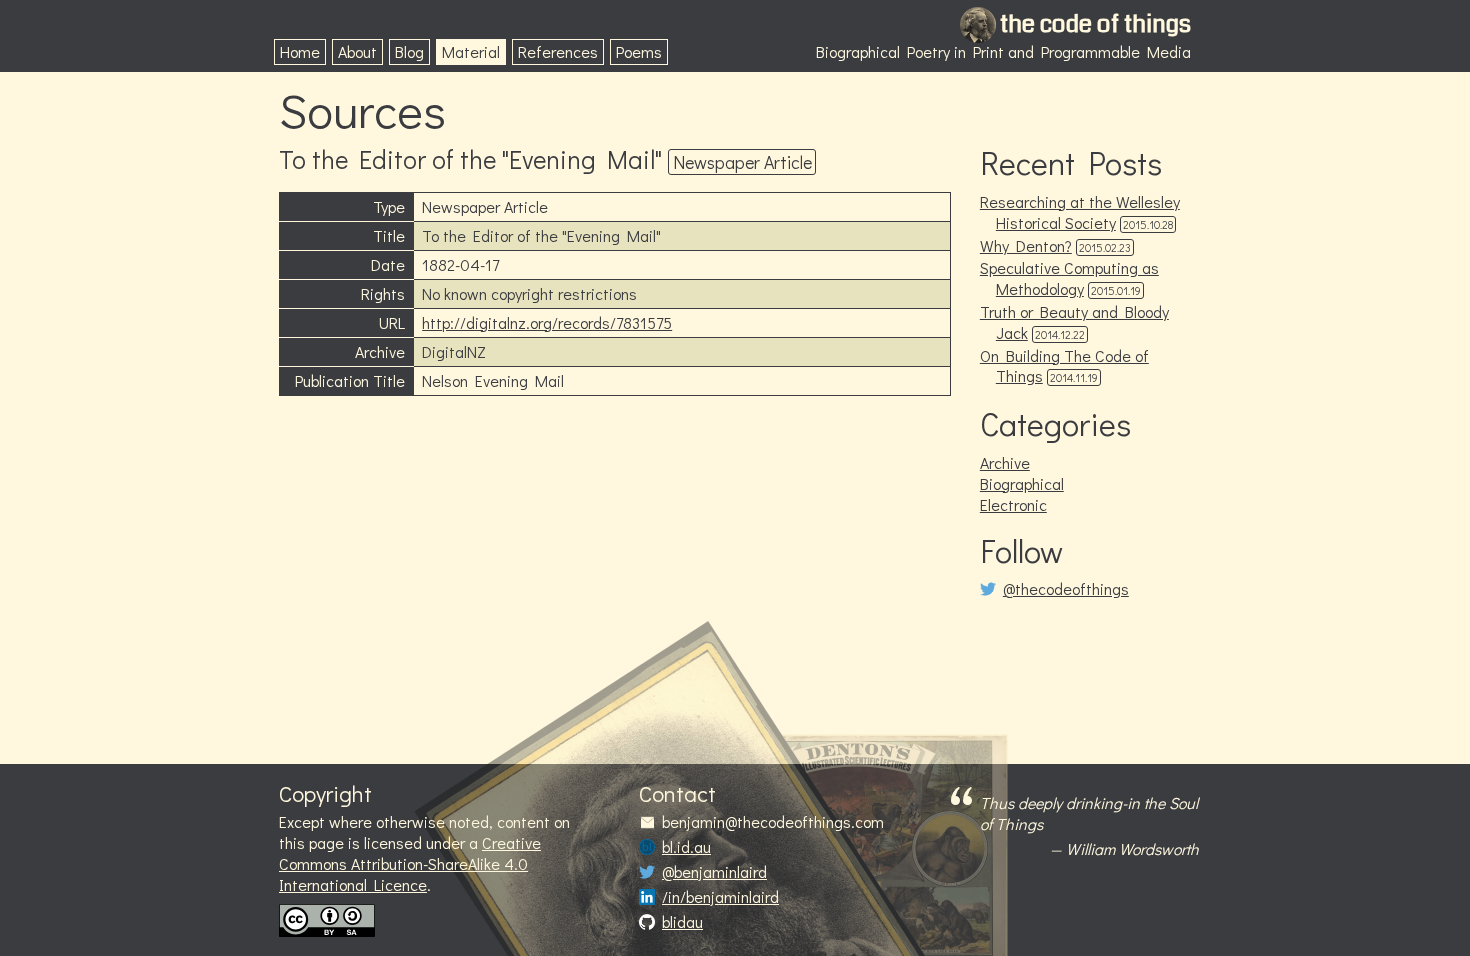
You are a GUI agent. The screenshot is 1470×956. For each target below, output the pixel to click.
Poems (639, 51)
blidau (682, 922)
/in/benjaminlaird (720, 897)
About (357, 51)
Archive (1005, 462)
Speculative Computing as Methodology (1069, 278)
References (558, 51)
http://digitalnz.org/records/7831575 (547, 322)
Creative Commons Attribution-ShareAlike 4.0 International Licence (410, 863)
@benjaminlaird (714, 872)
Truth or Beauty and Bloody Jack (1074, 322)
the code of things (1095, 24)
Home (300, 51)
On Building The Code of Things (1064, 366)
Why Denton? (1026, 245)
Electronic (1013, 504)
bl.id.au (686, 847)
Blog (409, 51)
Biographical (1022, 483)
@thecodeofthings (1066, 589)
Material (471, 51)
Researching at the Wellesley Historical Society (1080, 212)
